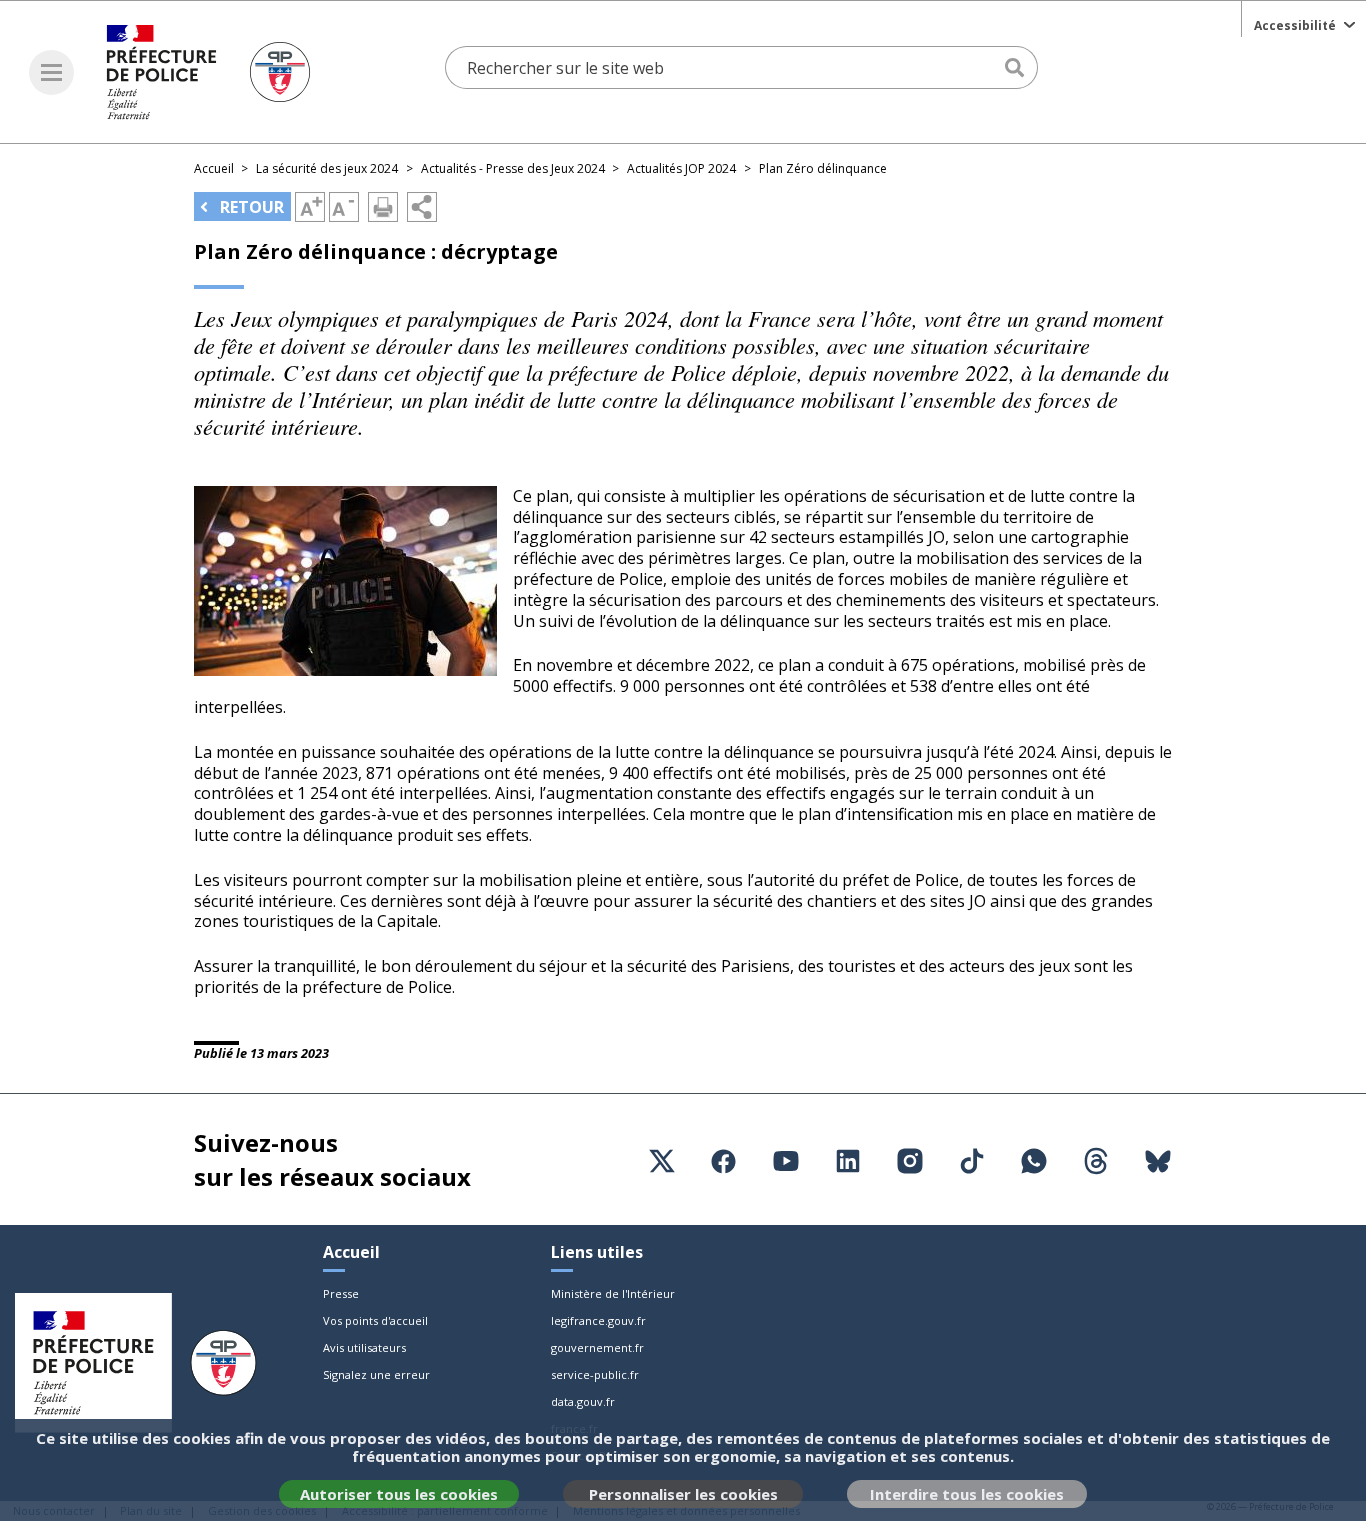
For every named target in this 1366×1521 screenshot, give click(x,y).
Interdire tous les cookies (967, 1494)
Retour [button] (250, 207)
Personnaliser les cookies (683, 1494)
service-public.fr (595, 1374)
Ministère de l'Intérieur (613, 1293)
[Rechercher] (1017, 68)
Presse (341, 1293)
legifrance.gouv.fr (598, 1320)
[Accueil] (208, 72)
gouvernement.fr (597, 1347)
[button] (51, 72)
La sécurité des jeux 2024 (327, 168)
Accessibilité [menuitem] (1295, 25)
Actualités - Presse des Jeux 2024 (513, 168)
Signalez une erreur (376, 1374)
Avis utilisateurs (364, 1347)
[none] (1304, 23)
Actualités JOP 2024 (681, 168)
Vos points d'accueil (375, 1320)
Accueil (214, 168)
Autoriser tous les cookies (399, 1494)
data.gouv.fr (583, 1401)
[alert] (683, 1470)
